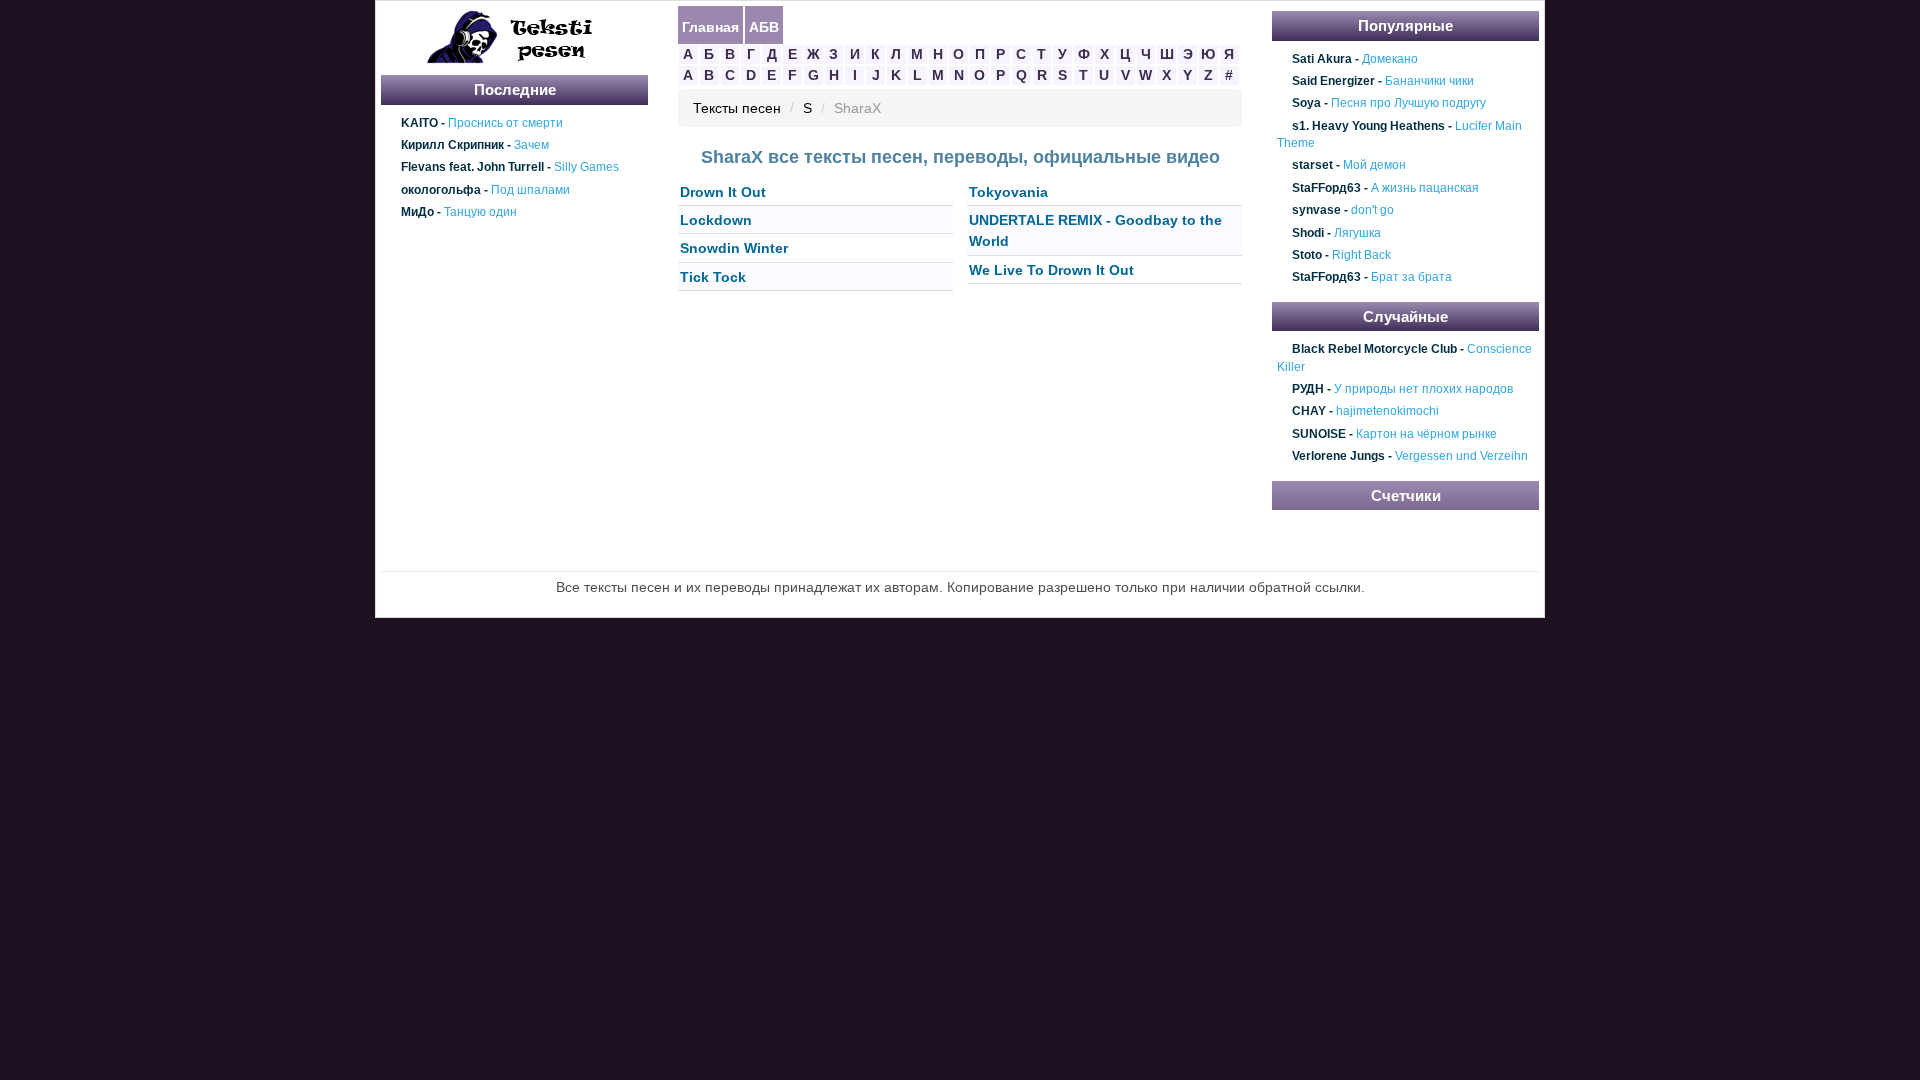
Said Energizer (1333, 81)
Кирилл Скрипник (452, 145)
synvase (1316, 210)
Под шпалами (530, 190)
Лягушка (1357, 233)
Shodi (1308, 233)
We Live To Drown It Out (1051, 270)
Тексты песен (737, 109)
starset (1312, 166)
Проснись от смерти (505, 123)
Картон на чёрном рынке (1426, 434)
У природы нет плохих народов (1423, 389)
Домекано (1390, 59)
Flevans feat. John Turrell (472, 168)
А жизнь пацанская (1425, 188)
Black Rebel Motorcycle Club (1374, 350)
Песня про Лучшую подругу (1408, 104)
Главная (710, 26)
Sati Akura (1322, 59)
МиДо (417, 212)
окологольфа (441, 190)
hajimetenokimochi (1387, 412)
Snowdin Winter (734, 249)
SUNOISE (1319, 434)
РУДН (1308, 389)
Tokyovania (1008, 192)
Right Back (1361, 255)
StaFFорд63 (1326, 188)
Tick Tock (713, 277)
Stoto (1307, 255)
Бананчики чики (1429, 81)
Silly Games (586, 168)
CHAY (1309, 412)
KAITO (419, 123)
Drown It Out (723, 192)
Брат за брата (1411, 278)
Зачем (531, 145)
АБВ (764, 26)
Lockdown (716, 220)
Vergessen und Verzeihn (1461, 457)
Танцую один (480, 212)
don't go (1372, 210)
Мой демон (1374, 166)
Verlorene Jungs (1338, 457)
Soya (1306, 104)
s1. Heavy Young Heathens (1368, 126)
